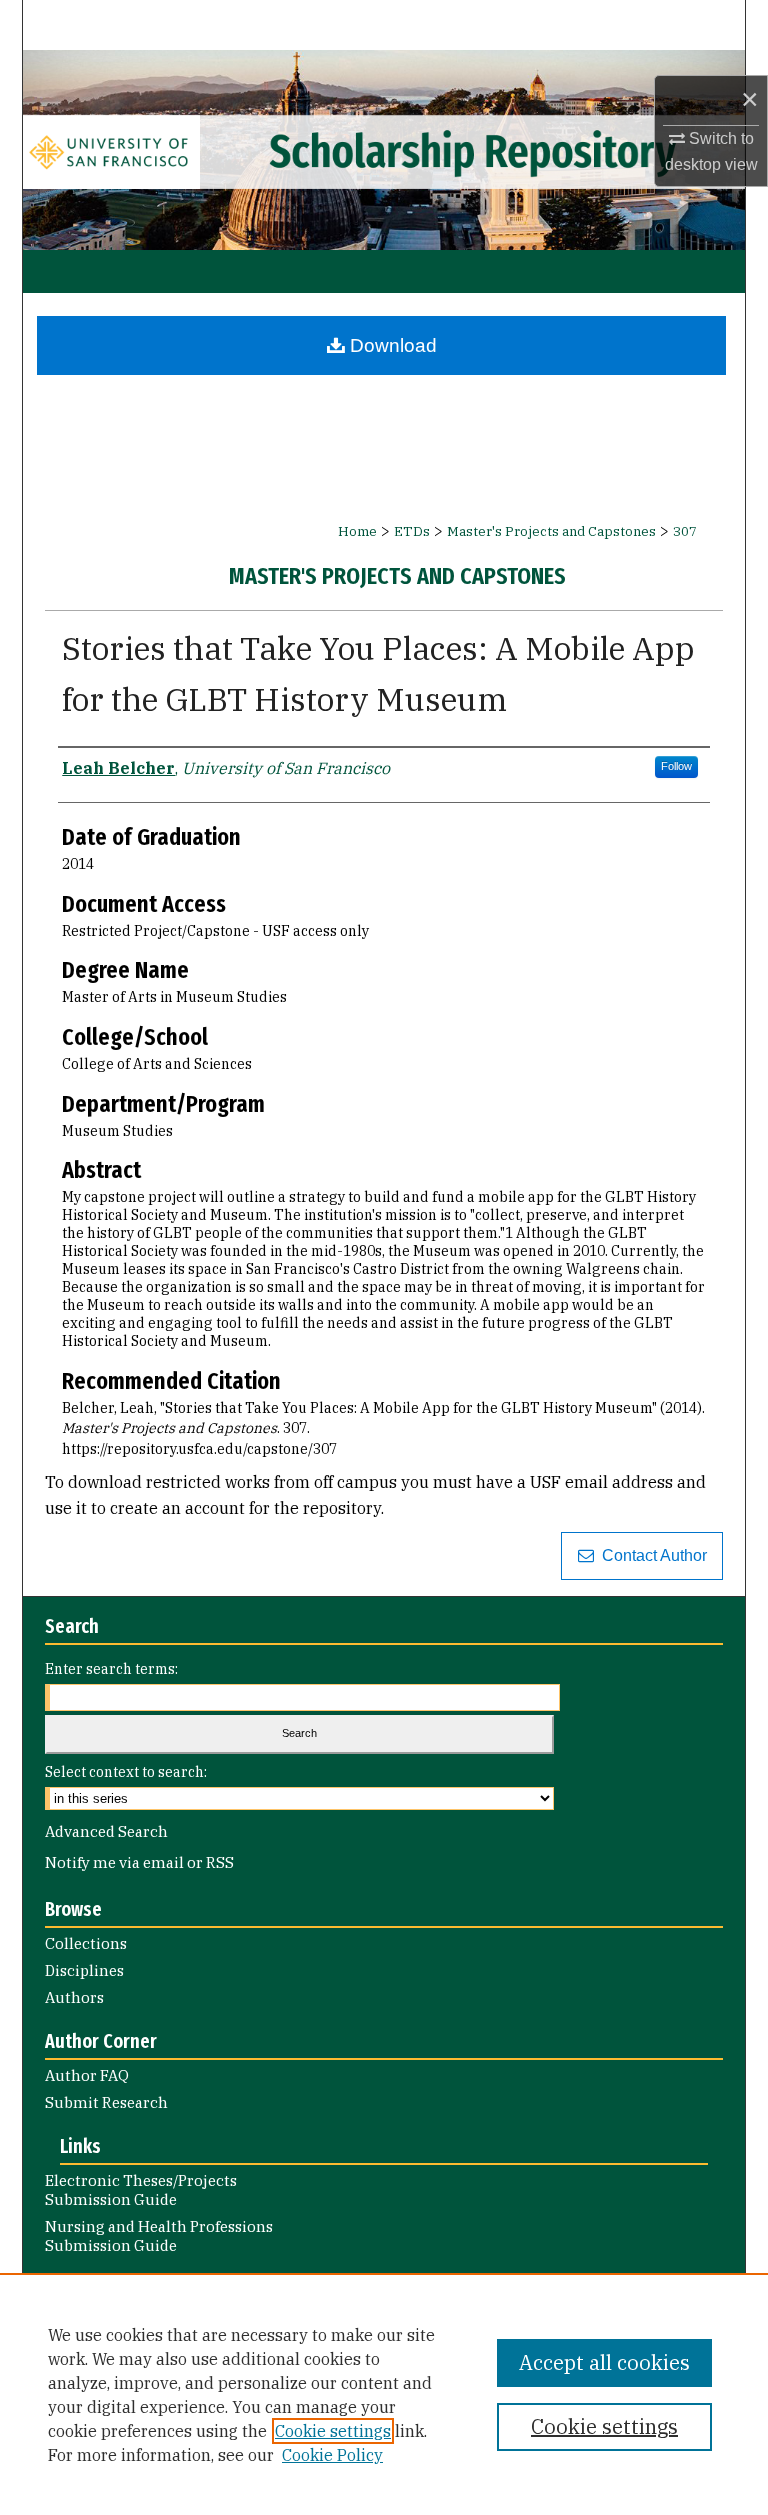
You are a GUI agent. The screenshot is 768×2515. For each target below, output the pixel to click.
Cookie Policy (332, 2455)
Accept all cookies (604, 2362)
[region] (384, 2394)
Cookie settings (333, 2431)
